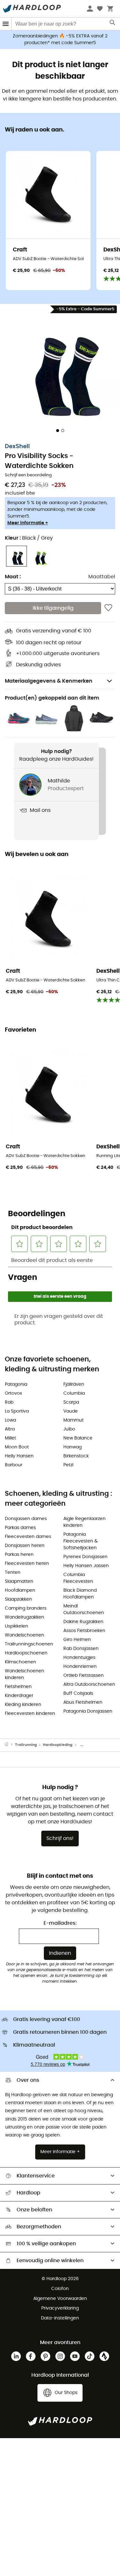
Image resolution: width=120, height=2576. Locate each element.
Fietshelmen (18, 1687)
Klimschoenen (20, 1662)
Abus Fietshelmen (83, 1702)
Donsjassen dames (26, 1519)
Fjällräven (74, 1384)
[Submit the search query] (113, 24)
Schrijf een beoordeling (28, 475)
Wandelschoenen (24, 1635)
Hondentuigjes (79, 1658)
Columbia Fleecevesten (78, 1578)
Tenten (13, 1573)
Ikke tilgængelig (53, 608)
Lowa (10, 1420)
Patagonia (16, 1384)
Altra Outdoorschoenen (89, 1684)
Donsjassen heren (25, 1546)
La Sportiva (17, 1411)
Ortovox (13, 1393)
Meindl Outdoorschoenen (84, 1609)
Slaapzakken (18, 1599)
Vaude (71, 1411)
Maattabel (102, 577)
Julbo (69, 1429)
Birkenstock (76, 1456)
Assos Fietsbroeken (84, 1631)
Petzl (68, 1465)
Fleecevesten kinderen (30, 1714)
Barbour (14, 1465)
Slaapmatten (19, 1581)
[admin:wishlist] (108, 608)
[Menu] (6, 24)
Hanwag (72, 1447)
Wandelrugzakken (24, 1617)
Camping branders (26, 1608)
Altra (10, 1429)
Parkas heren (19, 1555)
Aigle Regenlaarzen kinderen (84, 1522)
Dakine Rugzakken (83, 1622)
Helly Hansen (19, 1456)
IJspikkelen (16, 1626)
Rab (9, 1402)
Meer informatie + (28, 523)
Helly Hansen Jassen (86, 1566)
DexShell (17, 447)
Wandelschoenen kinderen (24, 1674)
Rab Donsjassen (81, 1649)
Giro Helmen (77, 1640)
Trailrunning (26, 1745)
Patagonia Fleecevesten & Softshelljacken (80, 1541)
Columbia (74, 1393)
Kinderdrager (19, 1696)
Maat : (13, 577)
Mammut (73, 1420)
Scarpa (71, 1402)
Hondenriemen (80, 1667)
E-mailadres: (60, 1923)
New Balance (78, 1438)
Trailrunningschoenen (29, 1644)
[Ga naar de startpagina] (10, 1745)
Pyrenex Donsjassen (85, 1557)
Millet (10, 1438)
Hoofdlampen (20, 1590)
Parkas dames (20, 1528)
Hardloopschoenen (26, 1653)
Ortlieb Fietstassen (84, 1676)
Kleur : (29, 538)
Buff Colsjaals (78, 1693)
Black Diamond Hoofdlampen (80, 1594)
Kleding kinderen (23, 1705)
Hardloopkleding (58, 1745)
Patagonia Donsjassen (88, 1711)
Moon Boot (17, 1447)
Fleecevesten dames (28, 1537)
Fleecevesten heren (27, 1564)
